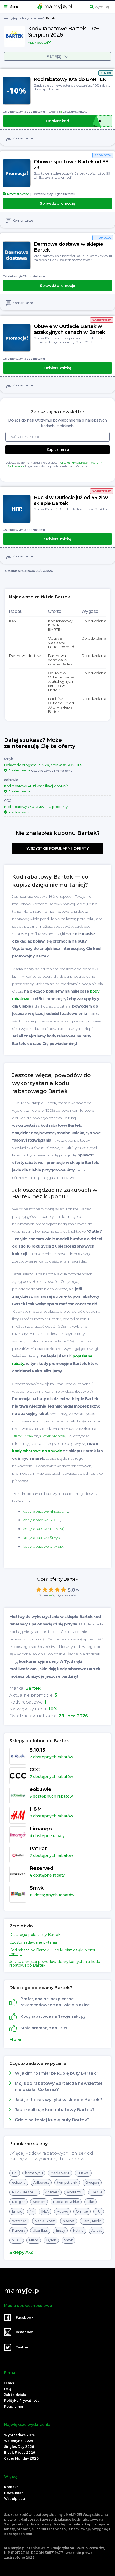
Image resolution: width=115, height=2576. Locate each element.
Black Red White (66, 2202)
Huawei (83, 2173)
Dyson (51, 2240)
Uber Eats (40, 2231)
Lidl (15, 2173)
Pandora (18, 2231)
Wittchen (19, 2221)
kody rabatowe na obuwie (37, 1451)
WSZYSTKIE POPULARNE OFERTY (58, 848)
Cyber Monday (53, 1436)
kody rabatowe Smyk (41, 1538)
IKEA (45, 2211)
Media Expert (45, 2221)
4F (32, 2211)
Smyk (68, 2240)
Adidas (97, 2231)
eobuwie (19, 2183)
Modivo (62, 2211)
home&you (34, 2173)
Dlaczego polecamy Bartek (35, 1935)
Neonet (69, 2221)
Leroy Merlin (92, 2221)
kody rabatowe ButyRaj (43, 1529)
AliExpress (41, 2183)
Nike (90, 2202)
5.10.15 (17, 2240)
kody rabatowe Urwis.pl (43, 1546)
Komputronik (67, 2183)
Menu (14, 7)
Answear (52, 2192)
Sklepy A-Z (21, 2253)
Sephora (39, 2202)
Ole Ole (97, 2192)
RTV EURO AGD (25, 2192)
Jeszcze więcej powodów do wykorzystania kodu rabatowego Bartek (55, 1963)
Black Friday (22, 1436)
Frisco (34, 2240)
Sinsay (60, 2231)
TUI (99, 2211)
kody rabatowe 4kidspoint (45, 1511)
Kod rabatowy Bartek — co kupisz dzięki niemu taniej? (53, 1952)
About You (75, 2192)
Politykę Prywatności (73, 463)
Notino (78, 2231)
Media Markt (60, 2173)
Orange (82, 2211)
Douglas (18, 2202)
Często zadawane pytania (33, 1942)
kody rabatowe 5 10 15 (41, 1520)
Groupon (92, 2183)
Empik (17, 2211)
